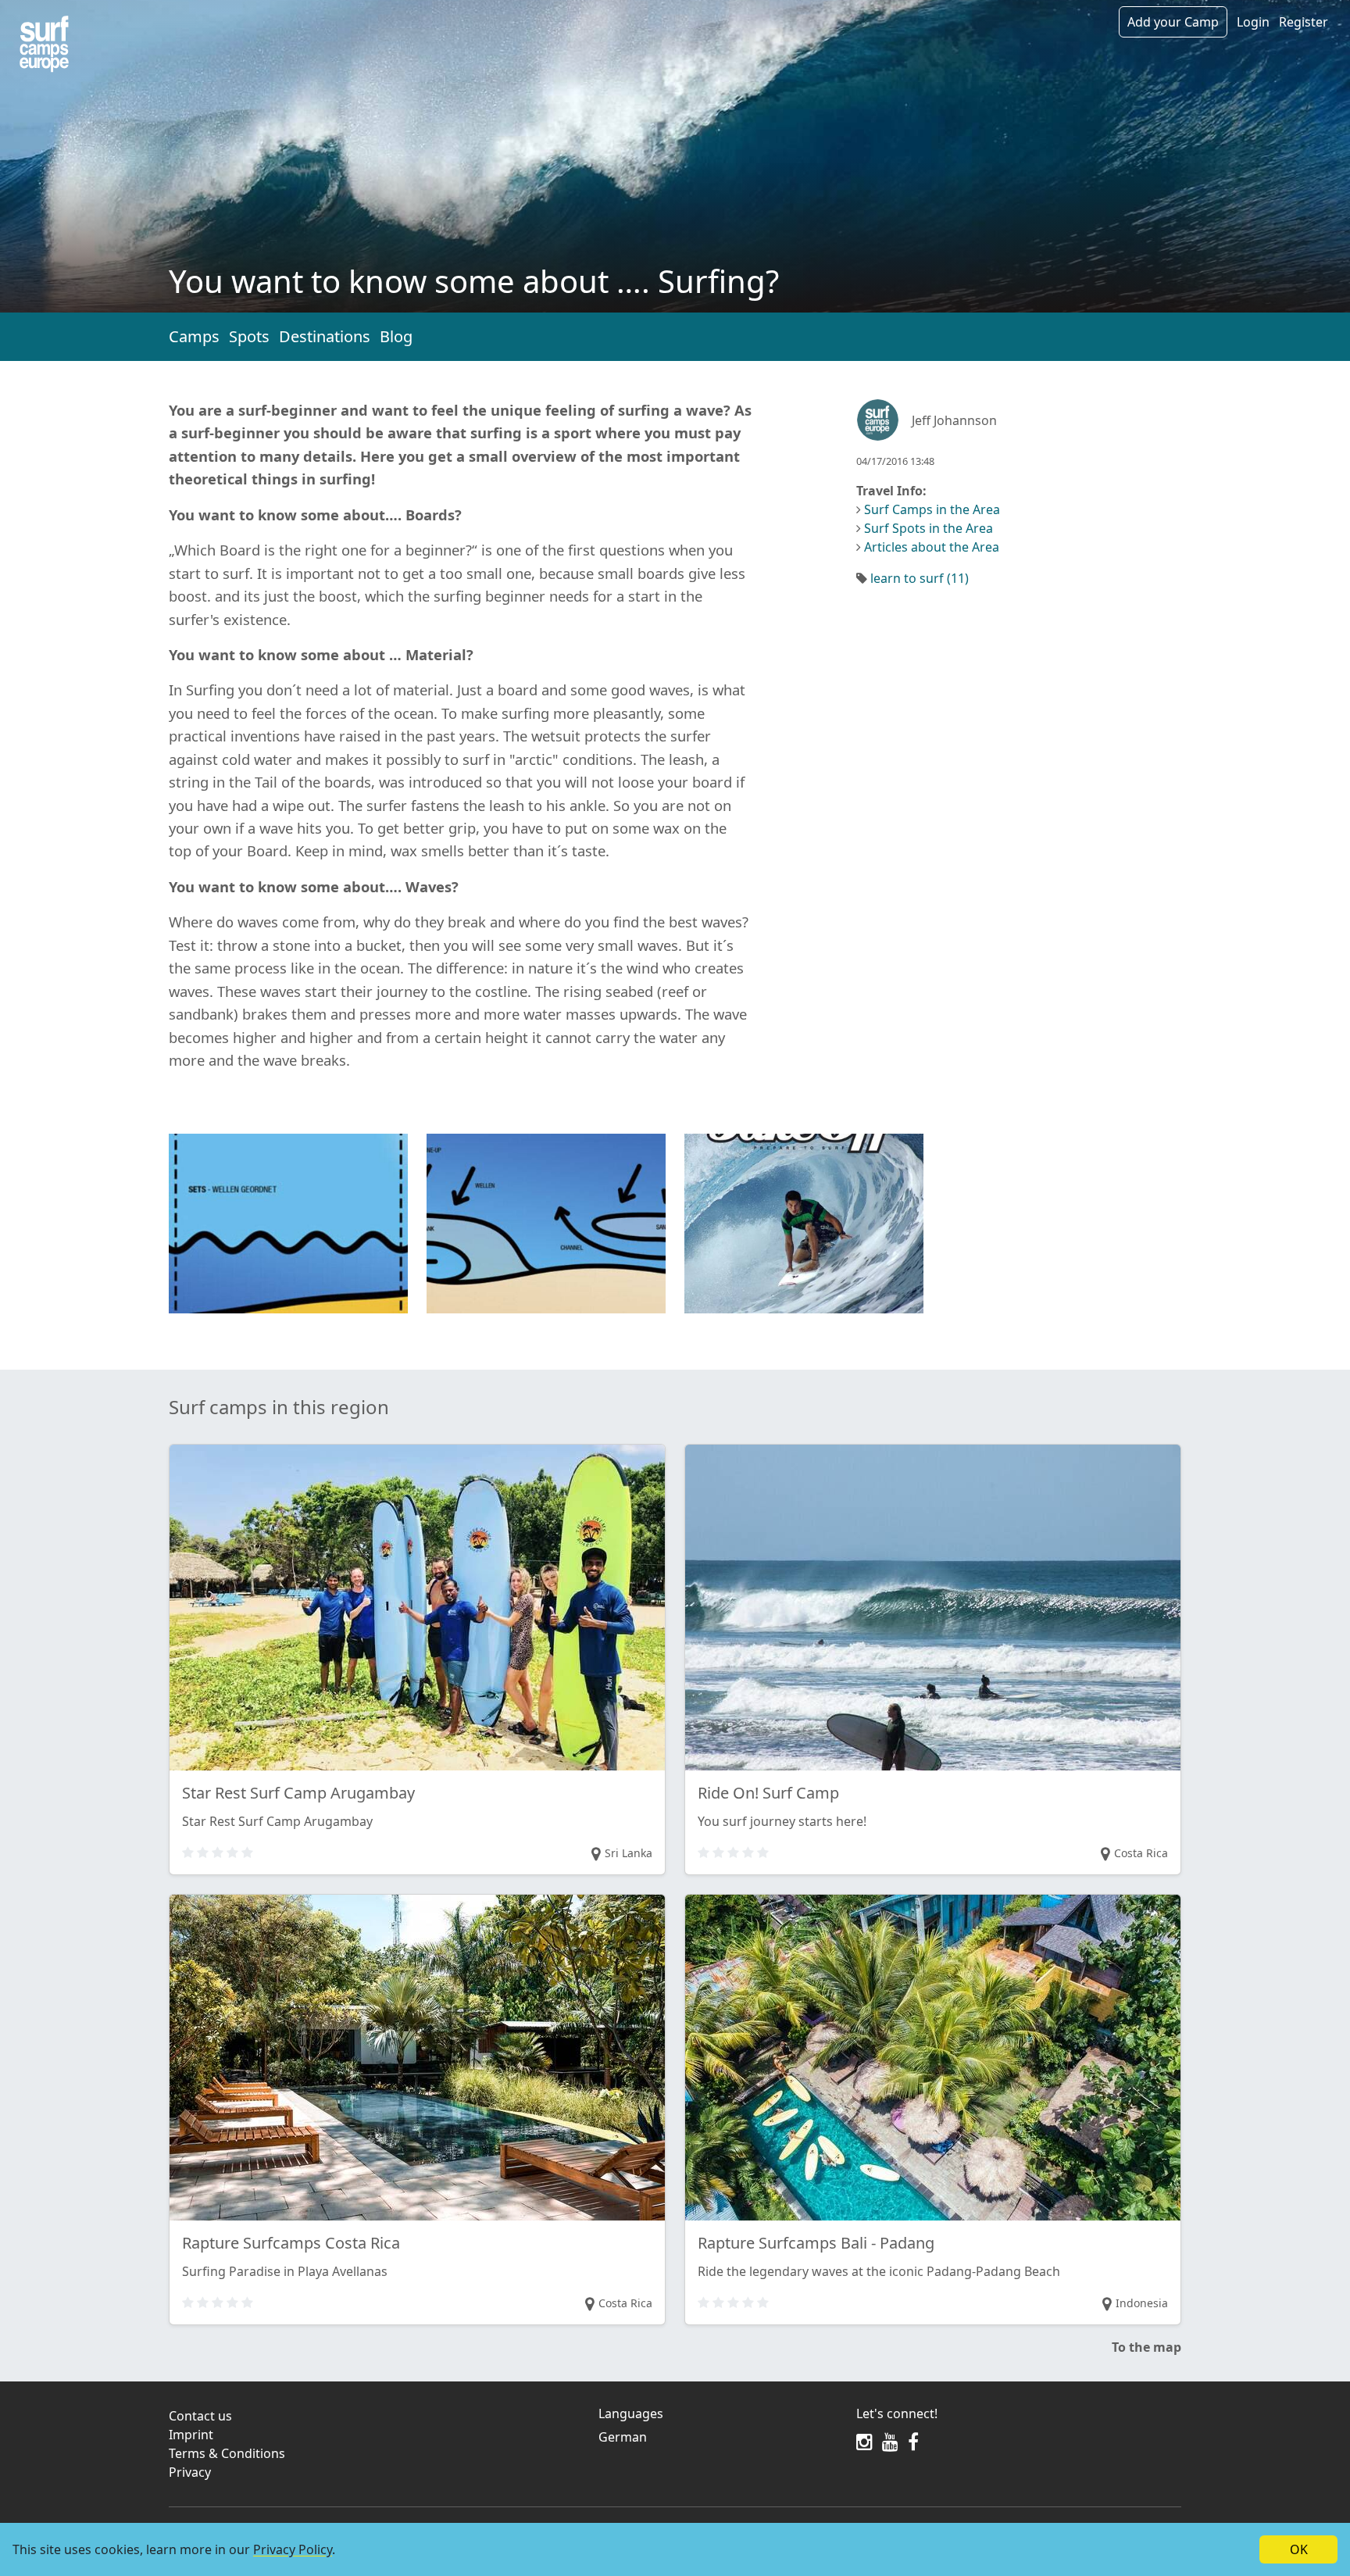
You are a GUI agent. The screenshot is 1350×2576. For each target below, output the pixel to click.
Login (1253, 22)
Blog (396, 336)
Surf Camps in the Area (932, 509)
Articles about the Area (932, 547)
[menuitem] (718, 2437)
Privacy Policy (293, 2549)
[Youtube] (890, 2442)
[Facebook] (913, 2442)
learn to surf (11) (920, 578)
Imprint (191, 2435)
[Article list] (44, 44)
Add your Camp (1173, 22)
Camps (194, 336)
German (623, 2437)
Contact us (200, 2416)
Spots (249, 336)
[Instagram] (864, 2442)
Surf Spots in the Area (929, 528)
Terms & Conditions (227, 2453)
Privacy (190, 2472)
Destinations (325, 336)
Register (1304, 22)
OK (1299, 2549)
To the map (1146, 2347)
